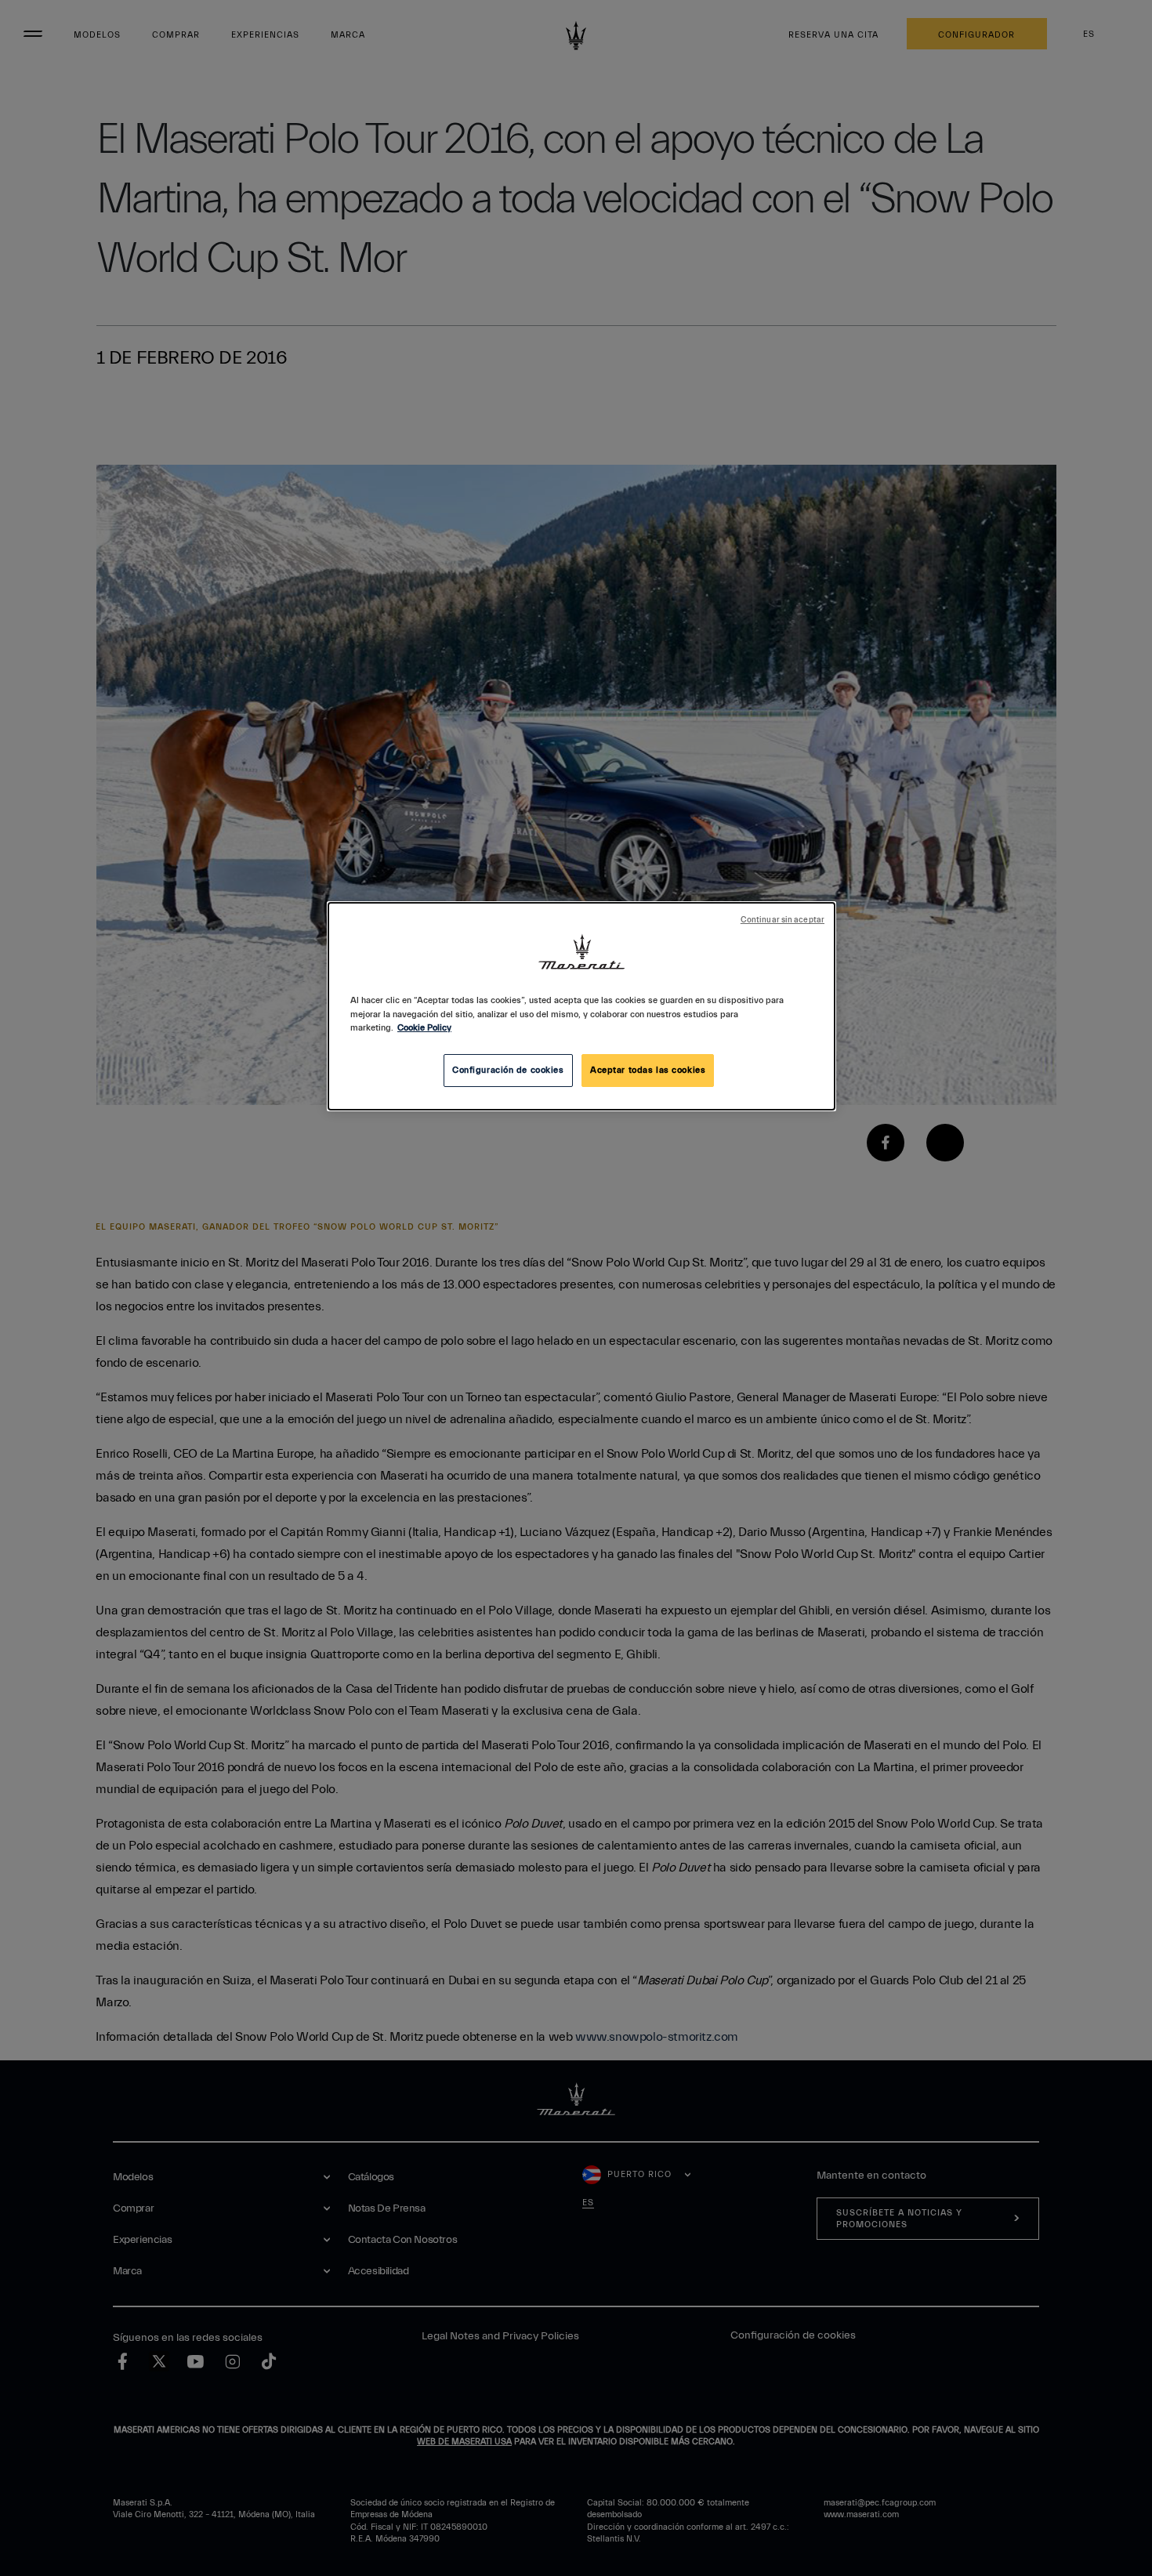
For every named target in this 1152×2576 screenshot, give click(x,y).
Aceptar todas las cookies (648, 1070)
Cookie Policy (424, 1028)
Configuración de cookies (508, 1070)
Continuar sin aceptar (782, 920)
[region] (581, 1006)
